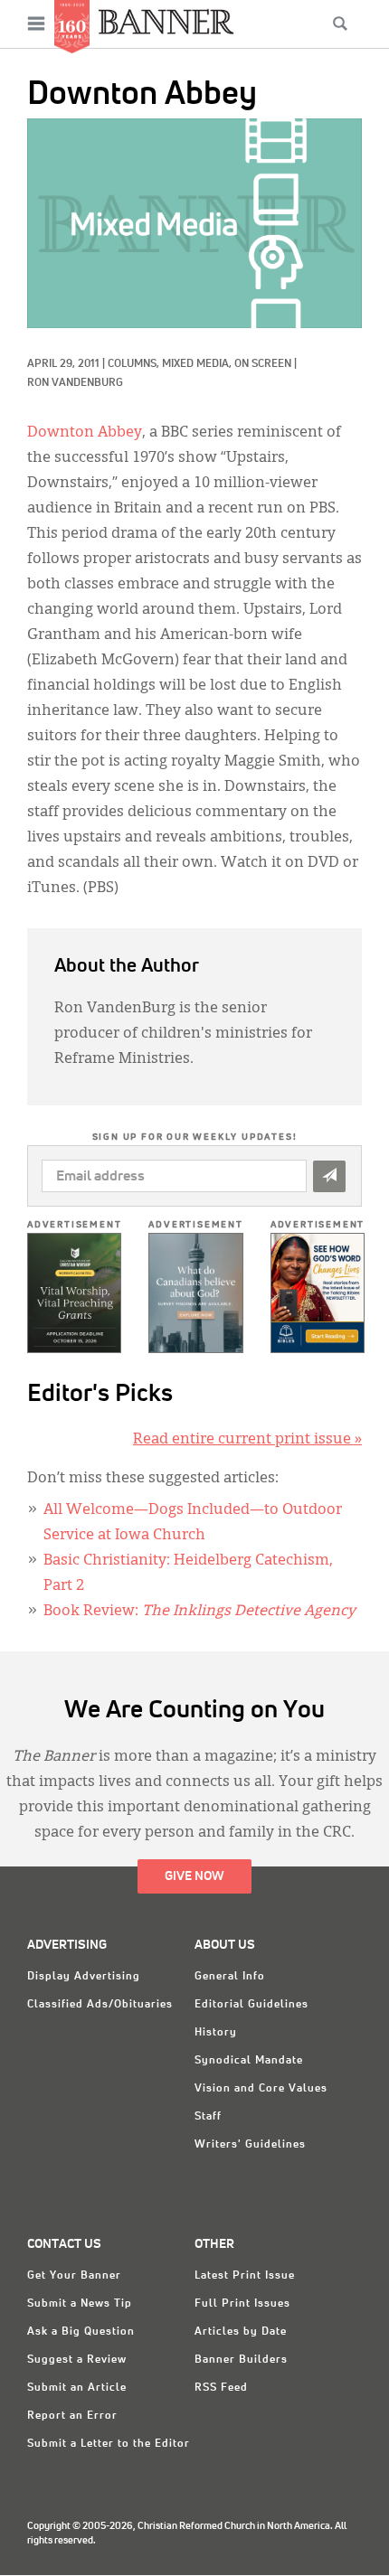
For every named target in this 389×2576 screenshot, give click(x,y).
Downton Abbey (85, 433)
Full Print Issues (242, 2304)
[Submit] (329, 1176)
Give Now (194, 1876)
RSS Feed (221, 2388)
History (216, 2033)
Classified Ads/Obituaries (100, 2005)
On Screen (263, 364)
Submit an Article (77, 2388)
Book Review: (199, 1612)
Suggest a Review (77, 2360)
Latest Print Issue (245, 2276)
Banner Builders (241, 2360)
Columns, (135, 364)
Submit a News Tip (80, 2304)
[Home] (166, 21)
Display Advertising (84, 1977)
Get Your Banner (74, 2276)
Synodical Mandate (249, 2061)
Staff (208, 2117)
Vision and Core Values (261, 2089)
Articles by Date (241, 2332)
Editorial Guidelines (251, 2005)
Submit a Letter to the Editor (109, 2444)
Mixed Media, (198, 364)
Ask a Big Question (81, 2332)
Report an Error (72, 2416)
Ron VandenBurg (75, 383)
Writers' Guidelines (250, 2145)
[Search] (340, 24)
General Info (230, 1977)
